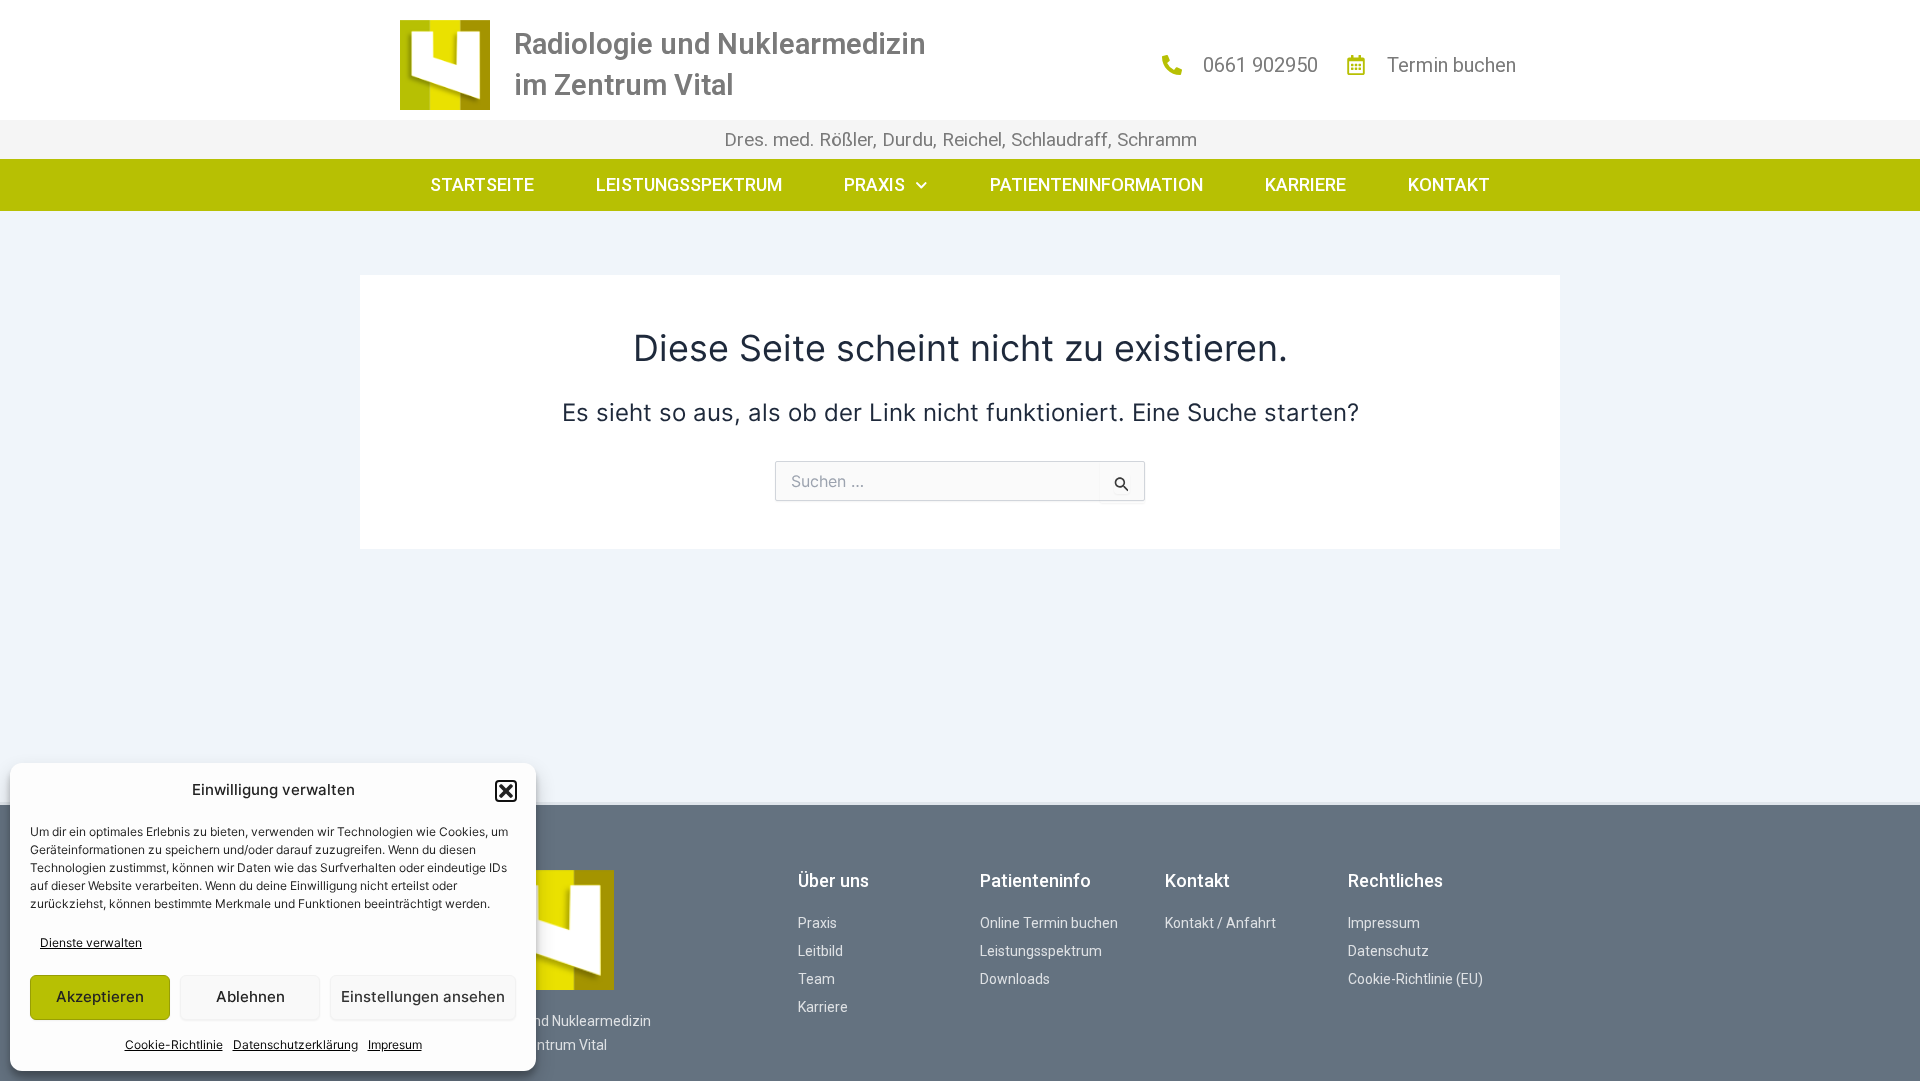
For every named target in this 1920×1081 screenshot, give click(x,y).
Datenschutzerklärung (295, 1044)
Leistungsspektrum (689, 184)
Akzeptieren (100, 996)
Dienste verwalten (91, 942)
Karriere (1305, 184)
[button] (506, 791)
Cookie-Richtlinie (174, 1044)
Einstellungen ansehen (423, 996)
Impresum (395, 1044)
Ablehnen (250, 996)
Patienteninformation (1096, 184)
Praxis (874, 184)
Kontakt (1449, 184)
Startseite (482, 184)
